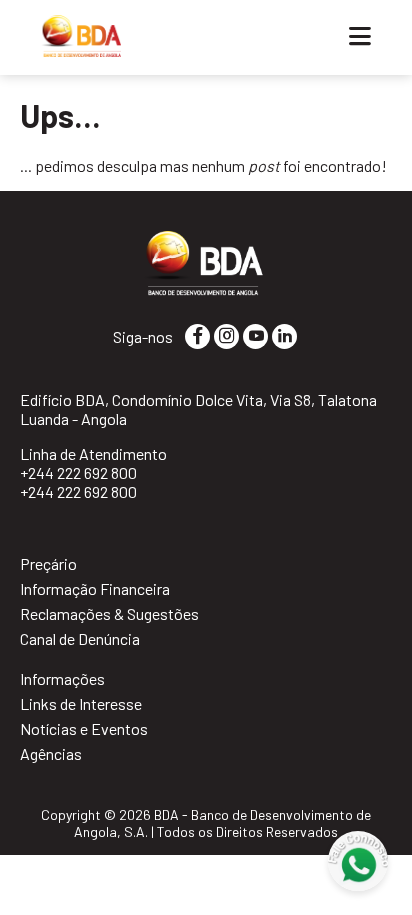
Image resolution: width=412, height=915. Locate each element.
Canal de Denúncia (80, 638)
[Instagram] (227, 336)
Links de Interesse (81, 703)
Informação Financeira (95, 588)
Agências (51, 753)
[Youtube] (256, 336)
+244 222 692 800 (78, 472)
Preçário (48, 563)
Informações (62, 678)
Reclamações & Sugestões (109, 613)
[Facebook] (198, 336)
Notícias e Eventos (84, 728)
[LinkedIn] (285, 336)
